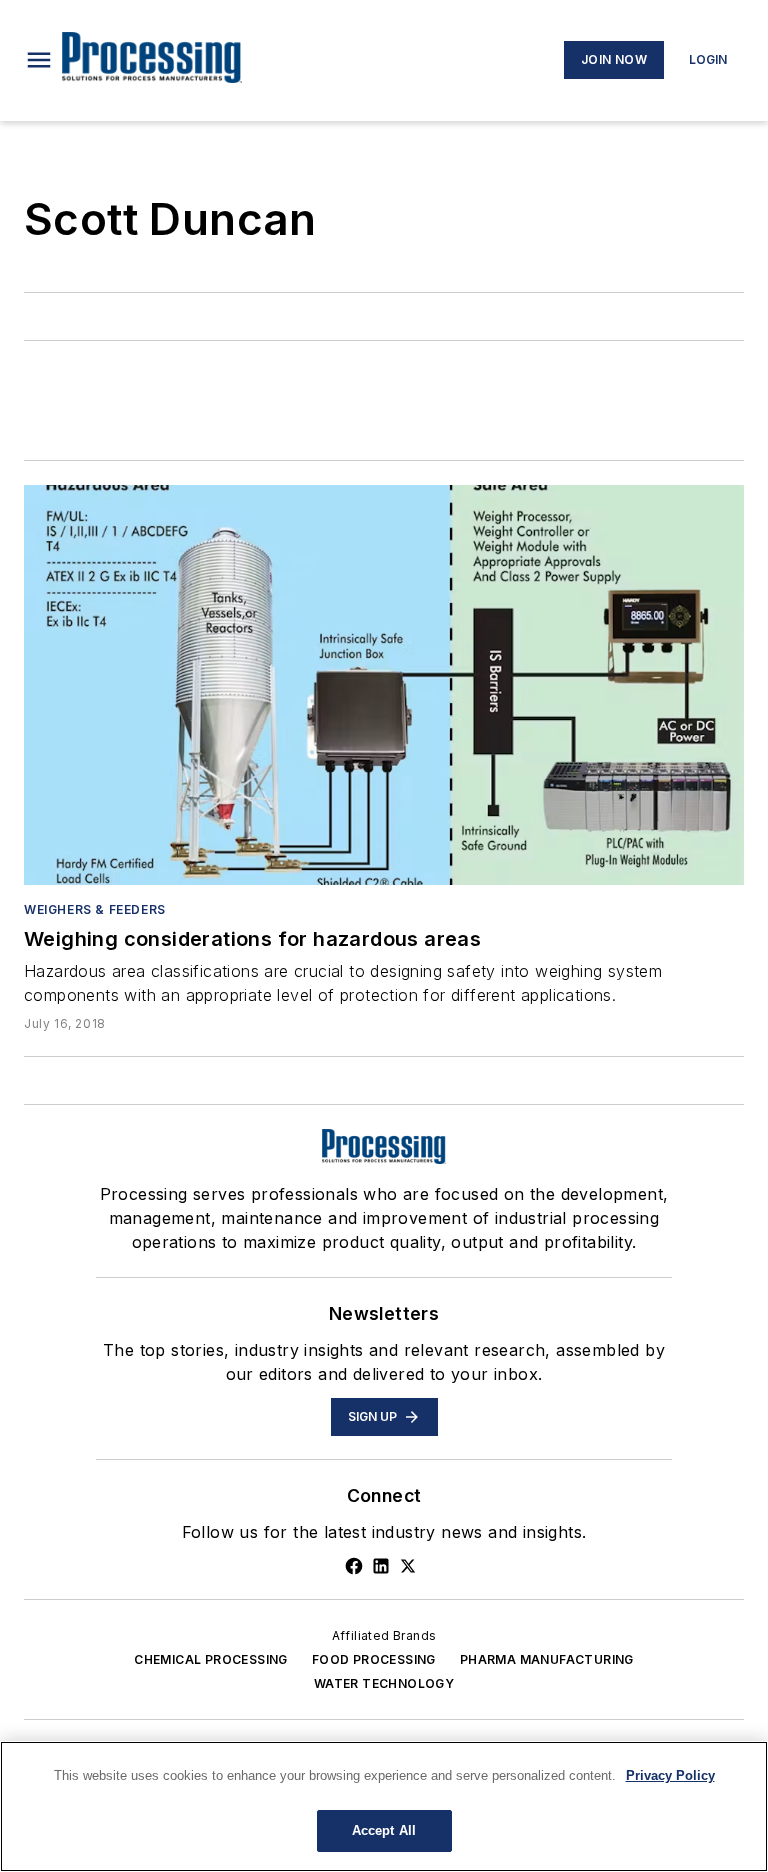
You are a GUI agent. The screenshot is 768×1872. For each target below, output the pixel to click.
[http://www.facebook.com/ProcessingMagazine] (354, 1566)
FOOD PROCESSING (374, 1659)
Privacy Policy (670, 1775)
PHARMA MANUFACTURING (547, 1659)
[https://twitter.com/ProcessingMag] (408, 1566)
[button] (39, 60)
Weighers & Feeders (95, 909)
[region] (384, 1806)
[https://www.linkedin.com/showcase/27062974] (381, 1566)
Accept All (384, 1830)
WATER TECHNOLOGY (384, 1683)
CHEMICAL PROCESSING (211, 1659)
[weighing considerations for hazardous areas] (384, 685)
